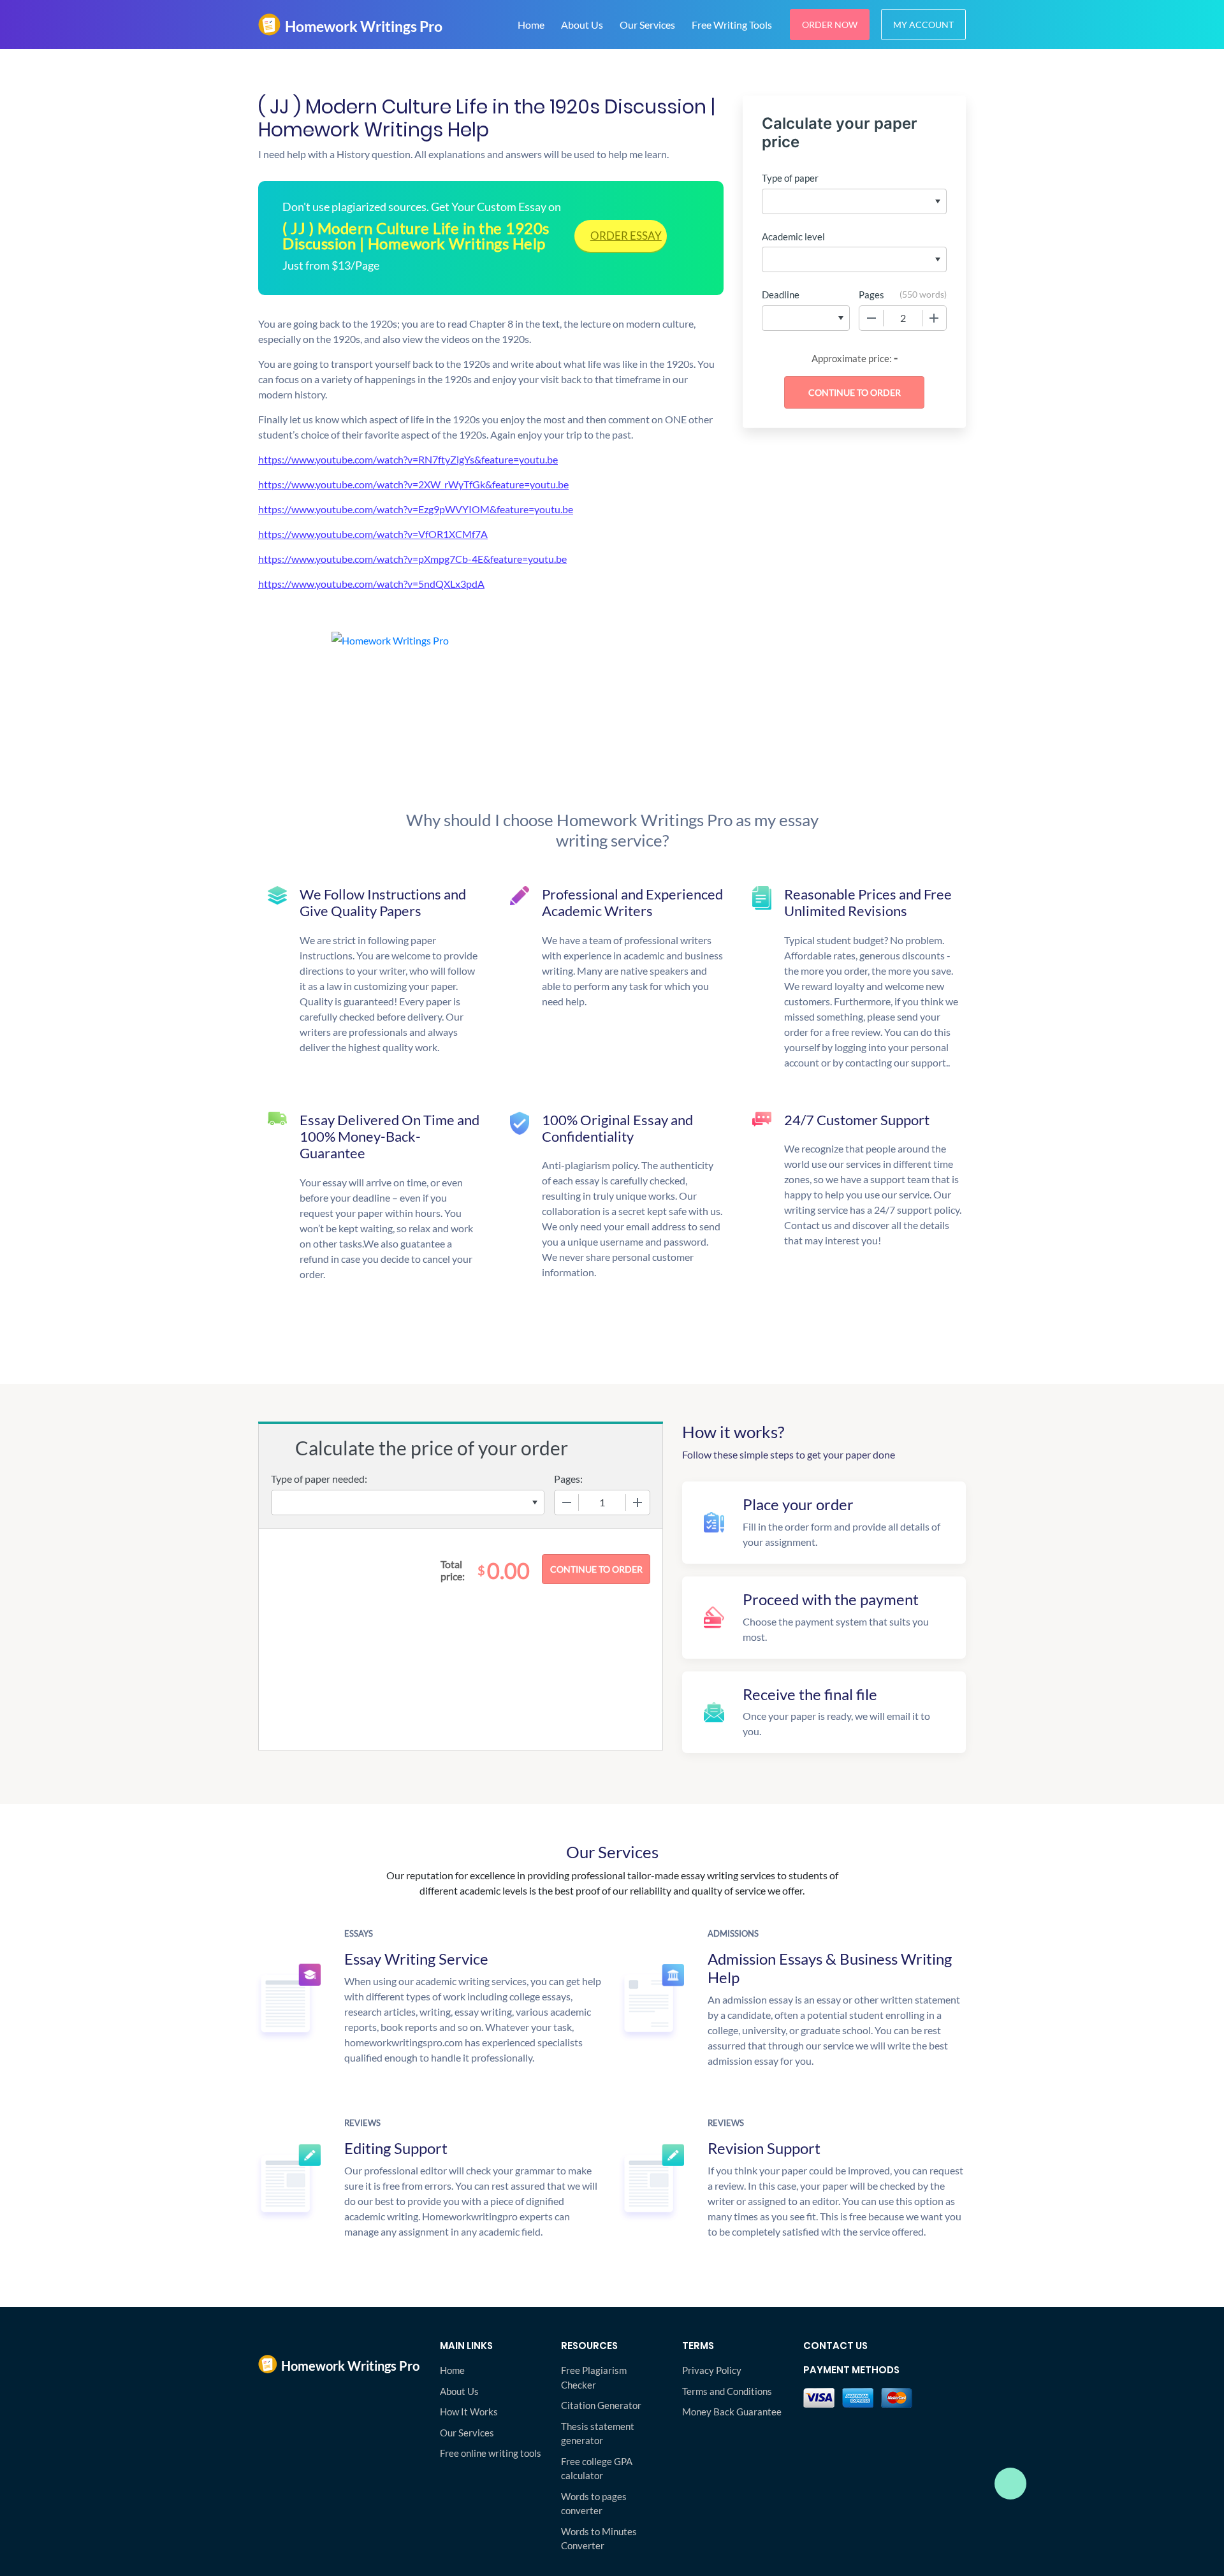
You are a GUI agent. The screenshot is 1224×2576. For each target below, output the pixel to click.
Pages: (568, 1479)
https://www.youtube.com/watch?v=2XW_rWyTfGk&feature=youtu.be (413, 484)
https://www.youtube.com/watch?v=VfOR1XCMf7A (373, 534)
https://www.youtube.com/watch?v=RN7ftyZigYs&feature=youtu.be (408, 459)
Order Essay (626, 236)
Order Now (830, 25)
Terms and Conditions (727, 2391)
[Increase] (934, 318)
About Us (582, 25)
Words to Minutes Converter (599, 2539)
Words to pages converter (594, 2504)
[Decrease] (871, 318)
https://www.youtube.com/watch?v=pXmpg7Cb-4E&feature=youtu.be (412, 559)
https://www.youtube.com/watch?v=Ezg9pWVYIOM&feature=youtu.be (416, 509)
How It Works (469, 2412)
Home (531, 25)
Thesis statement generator (598, 2434)
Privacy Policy (712, 2370)
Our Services (647, 25)
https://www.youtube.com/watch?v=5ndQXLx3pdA (371, 584)
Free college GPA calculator (597, 2469)
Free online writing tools (491, 2453)
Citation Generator (601, 2405)
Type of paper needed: (319, 1479)
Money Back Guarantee (732, 2412)
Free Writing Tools (732, 25)
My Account (923, 25)
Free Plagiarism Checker (594, 2377)
